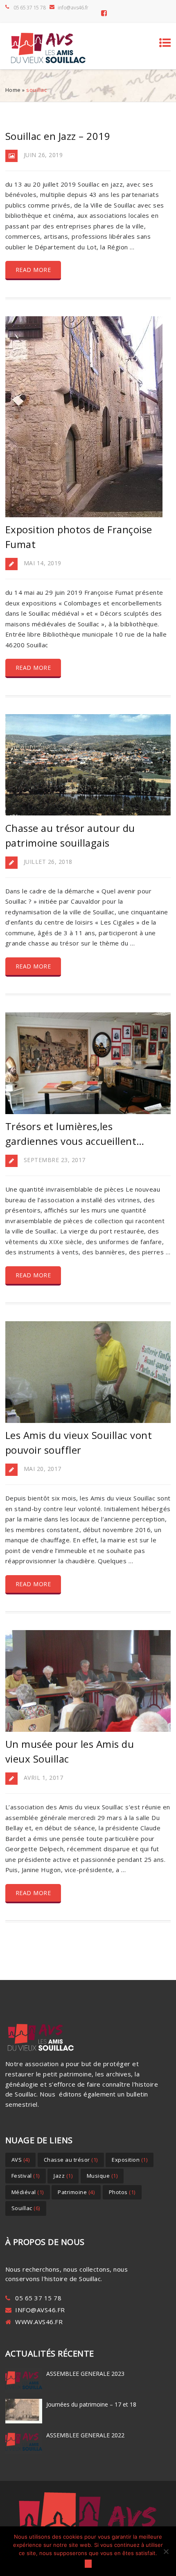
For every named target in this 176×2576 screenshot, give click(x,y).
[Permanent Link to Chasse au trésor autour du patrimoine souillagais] (88, 813)
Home (13, 90)
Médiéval (28, 2192)
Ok (88, 2564)
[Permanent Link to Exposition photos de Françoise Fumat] (84, 515)
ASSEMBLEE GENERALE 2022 (85, 2435)
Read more (33, 270)
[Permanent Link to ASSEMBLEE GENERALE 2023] (24, 2392)
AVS (21, 2160)
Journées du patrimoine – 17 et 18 (91, 2404)
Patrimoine (76, 2192)
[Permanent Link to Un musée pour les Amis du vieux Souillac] (88, 1729)
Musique (102, 2176)
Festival (26, 2176)
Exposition (130, 2160)
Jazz (63, 2176)
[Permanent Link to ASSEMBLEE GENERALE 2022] (24, 2454)
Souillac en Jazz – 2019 (58, 136)
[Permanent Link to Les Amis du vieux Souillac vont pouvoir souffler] (88, 1420)
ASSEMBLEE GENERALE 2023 (85, 2374)
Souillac (26, 2208)
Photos (122, 2192)
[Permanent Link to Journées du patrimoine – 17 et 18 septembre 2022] (24, 2423)
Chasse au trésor (71, 2160)
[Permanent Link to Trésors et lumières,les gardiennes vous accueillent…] (88, 1112)
